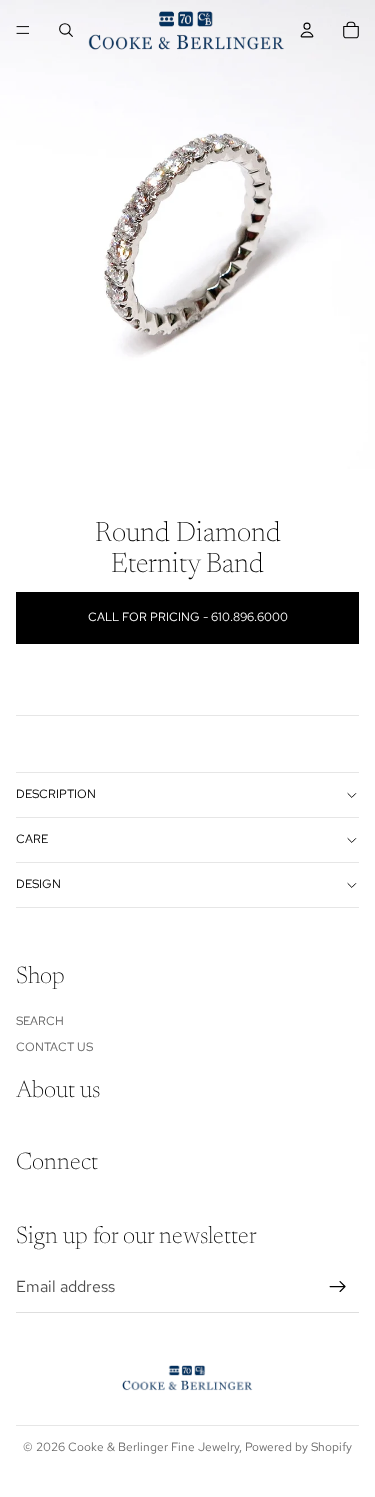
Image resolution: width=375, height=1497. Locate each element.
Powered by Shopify (298, 1447)
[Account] (307, 30)
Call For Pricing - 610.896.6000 (188, 617)
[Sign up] (338, 1287)
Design (38, 884)
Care (32, 839)
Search (40, 1020)
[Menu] (23, 30)
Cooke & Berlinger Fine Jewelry (153, 1447)
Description (56, 794)
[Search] (66, 30)
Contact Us (54, 1047)
